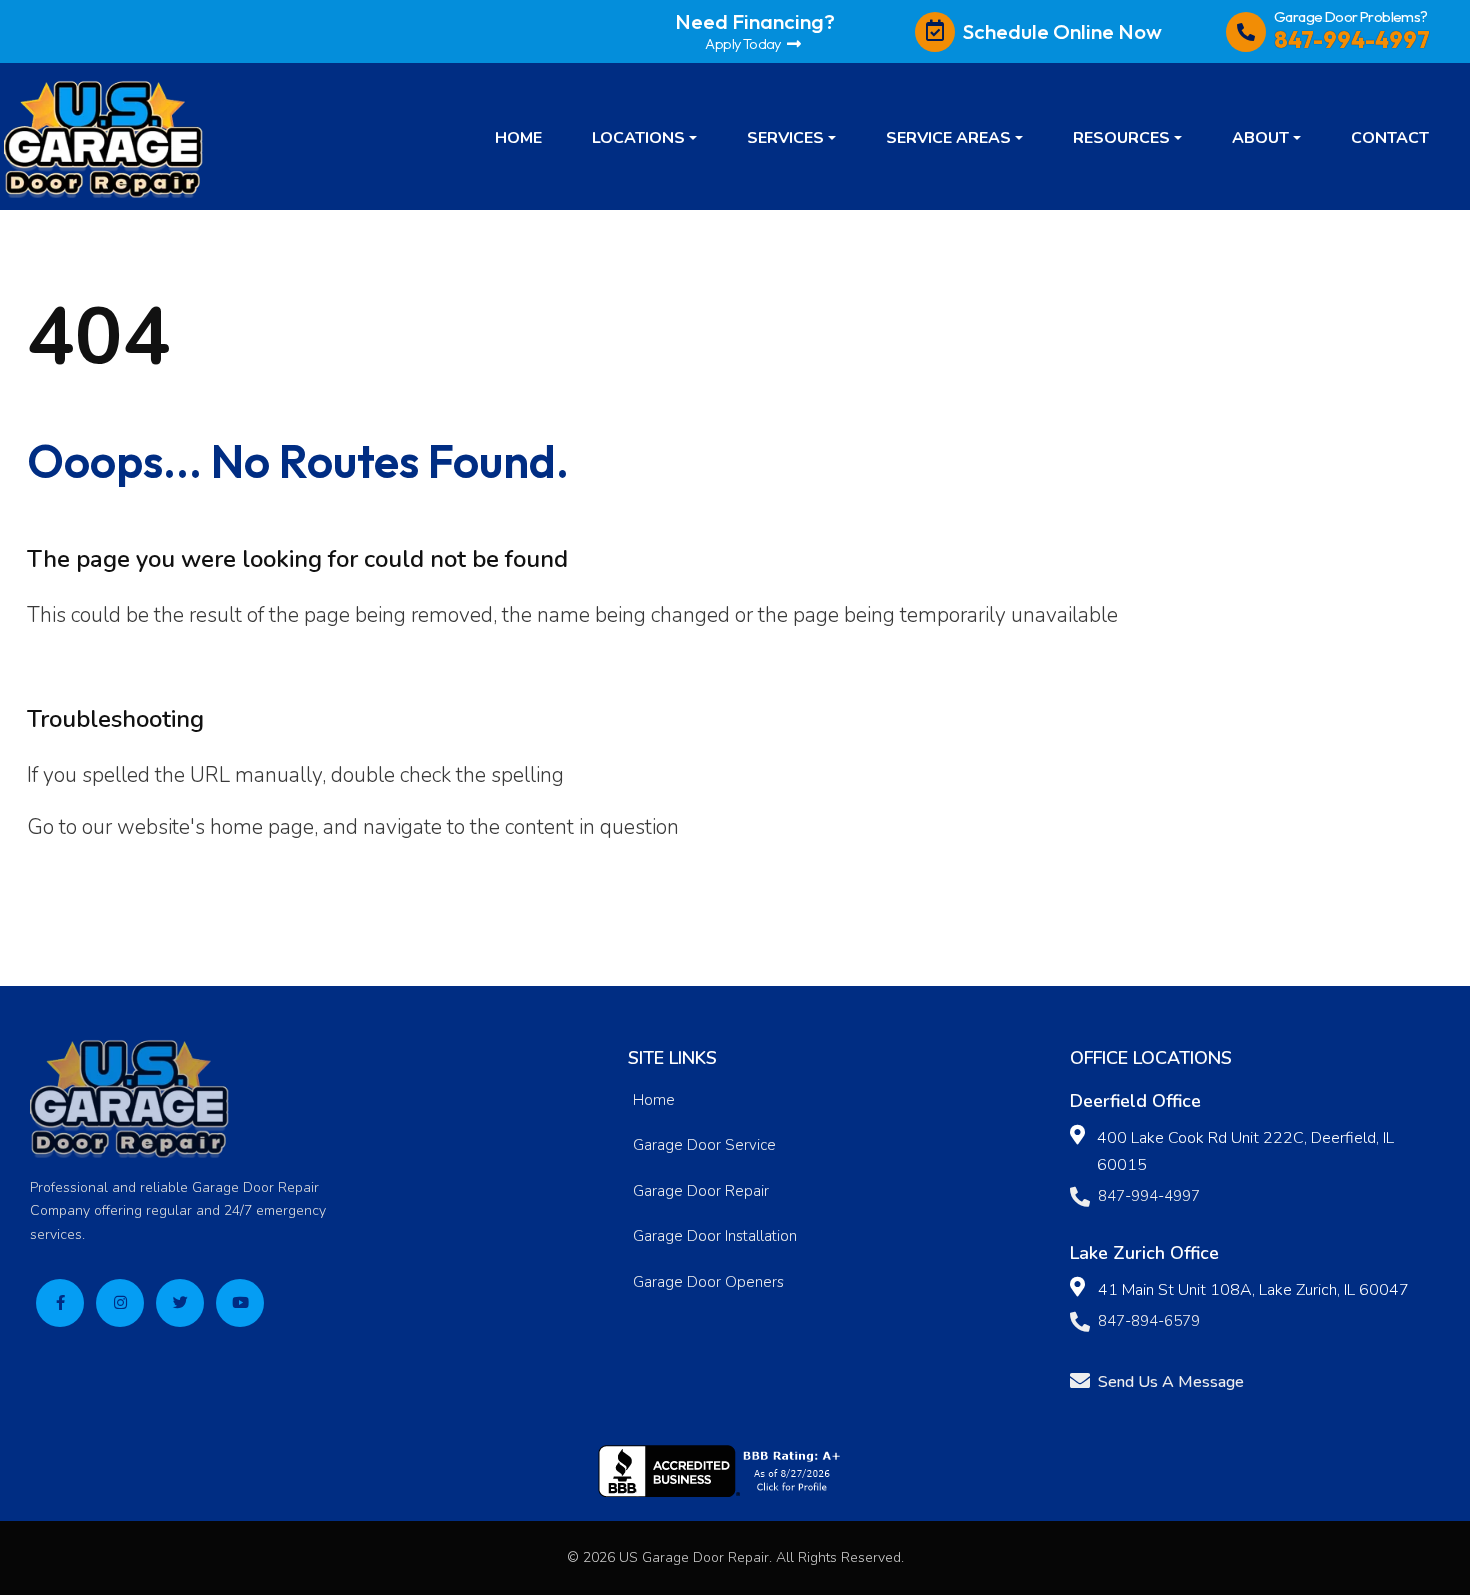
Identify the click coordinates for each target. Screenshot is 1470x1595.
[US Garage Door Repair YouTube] (240, 1303)
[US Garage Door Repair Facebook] (60, 1303)
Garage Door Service (704, 1145)
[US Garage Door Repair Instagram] (120, 1303)
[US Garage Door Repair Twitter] (180, 1303)
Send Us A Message (1171, 1382)
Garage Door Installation (715, 1236)
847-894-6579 (1149, 1321)
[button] (644, 137)
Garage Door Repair (701, 1191)
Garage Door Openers (708, 1282)
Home (654, 1100)
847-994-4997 (1149, 1196)
